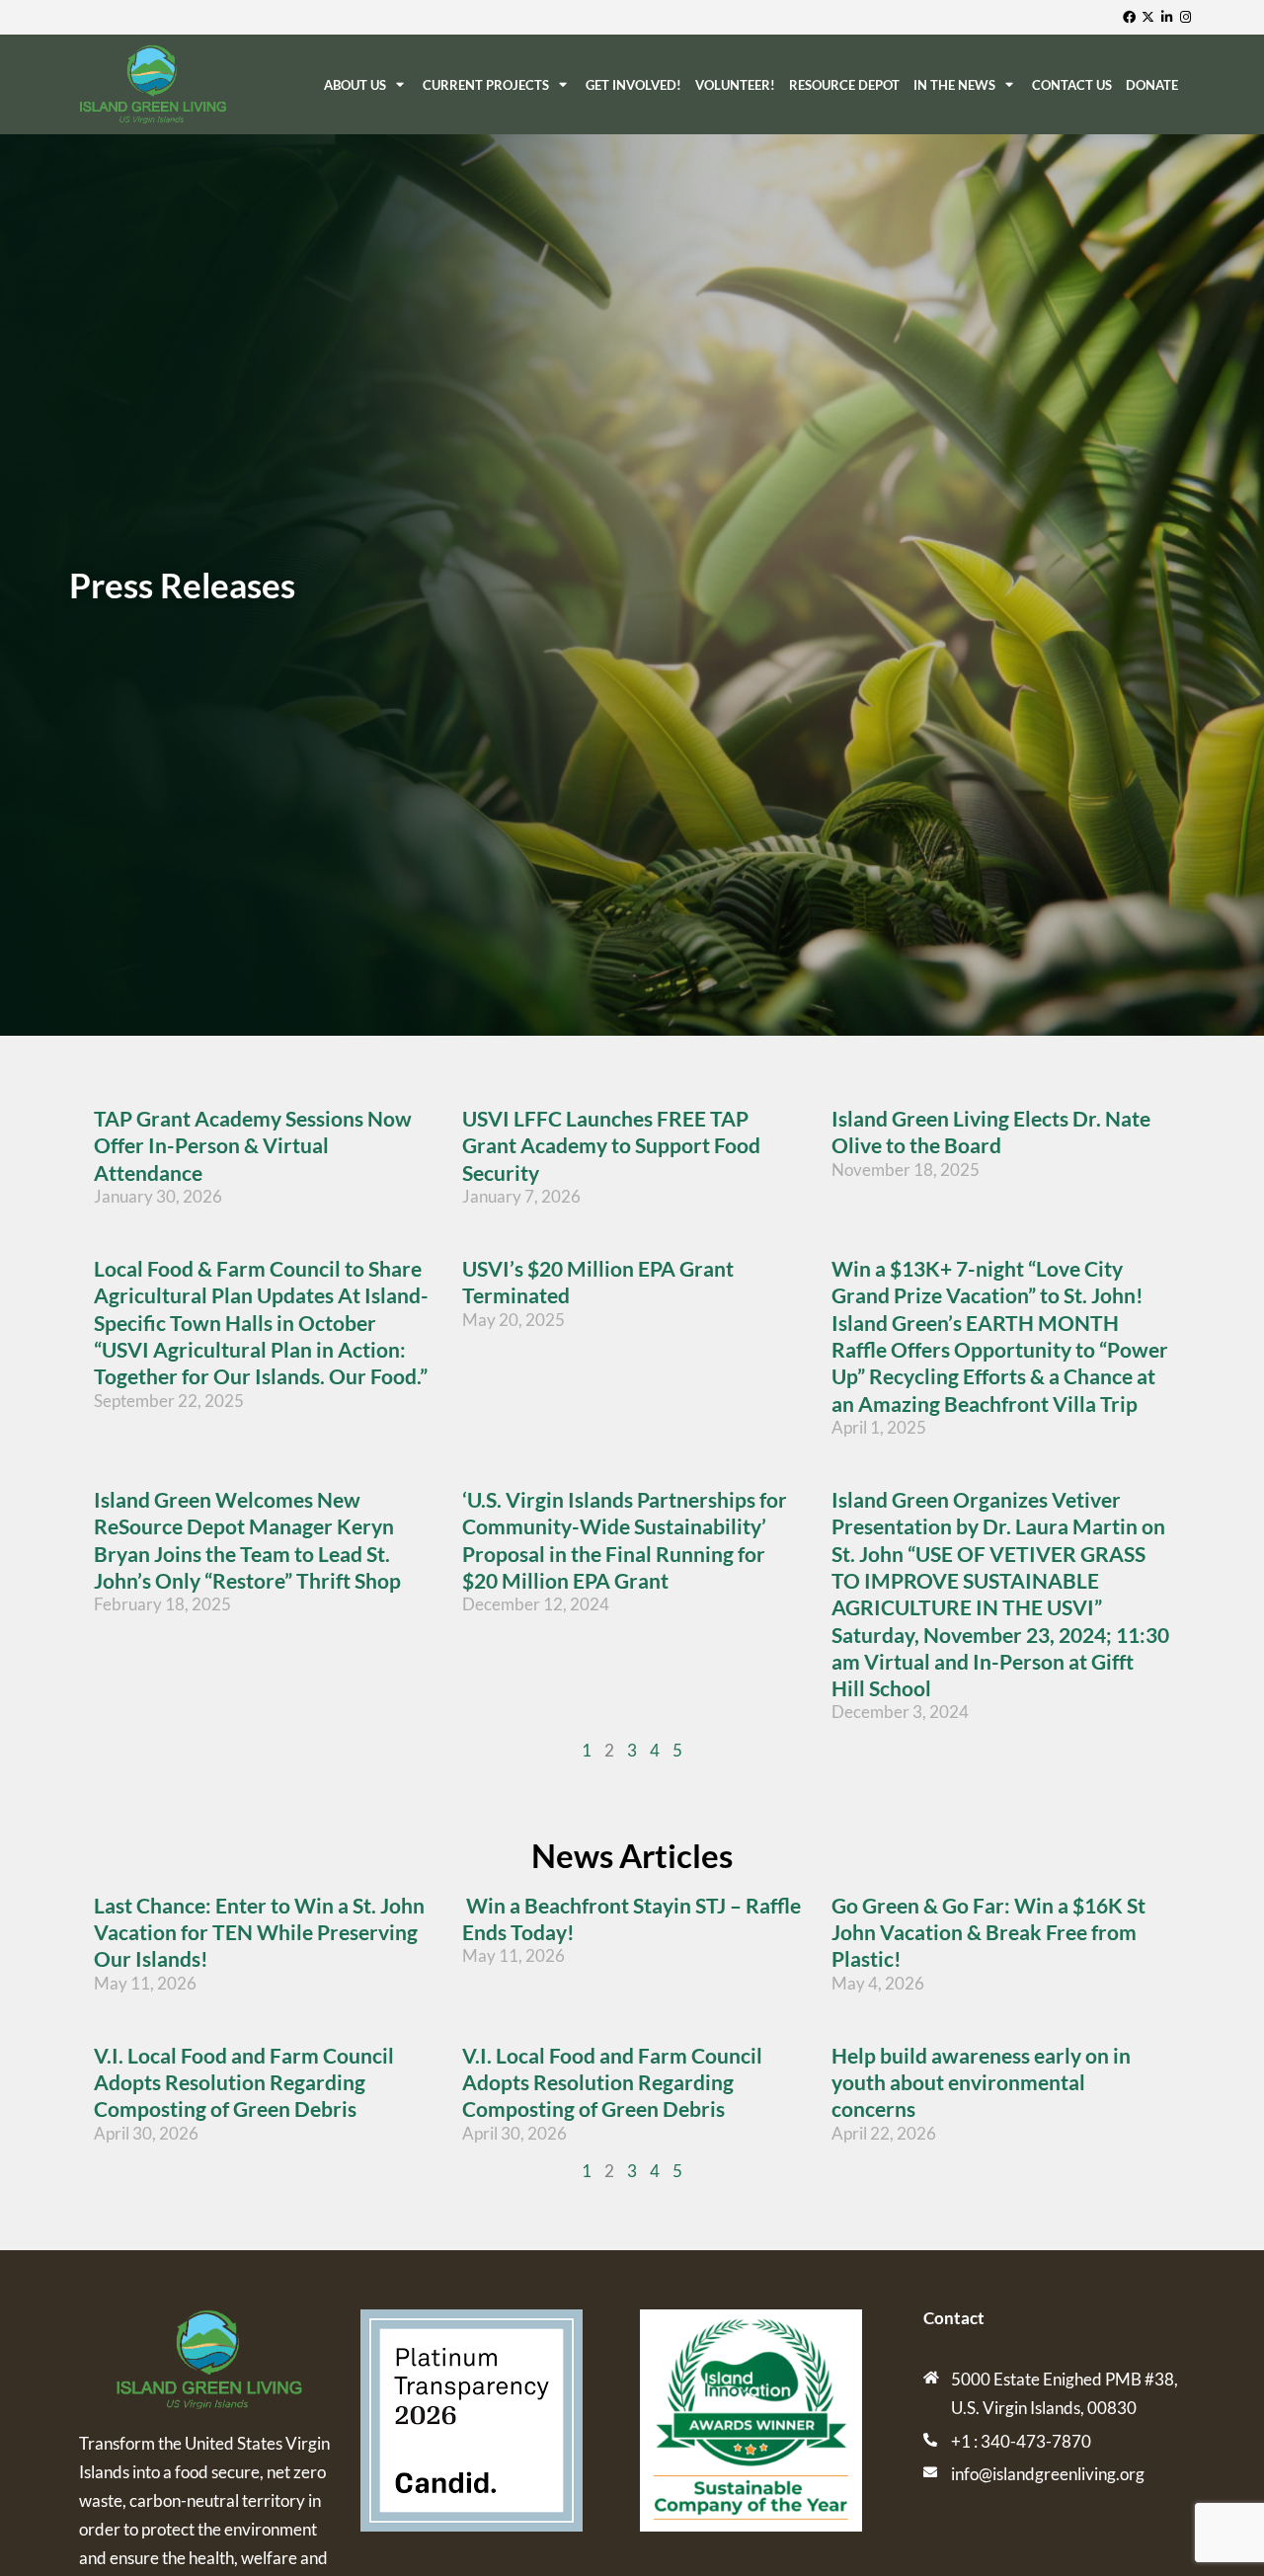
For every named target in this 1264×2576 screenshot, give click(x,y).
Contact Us (1072, 85)
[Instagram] (1187, 17)
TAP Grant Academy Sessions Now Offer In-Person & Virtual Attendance (253, 1145)
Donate (1152, 85)
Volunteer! (735, 85)
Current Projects (486, 85)
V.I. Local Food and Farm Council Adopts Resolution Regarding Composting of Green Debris (244, 2082)
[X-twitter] (1150, 17)
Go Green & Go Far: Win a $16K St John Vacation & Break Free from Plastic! (988, 1932)
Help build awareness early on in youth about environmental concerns (981, 2082)
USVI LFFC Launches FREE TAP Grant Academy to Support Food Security (611, 1145)
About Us (355, 85)
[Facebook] (1131, 17)
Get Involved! (633, 85)
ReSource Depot (844, 85)
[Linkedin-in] (1169, 17)
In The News (954, 85)
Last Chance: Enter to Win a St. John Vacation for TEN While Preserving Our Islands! (259, 1932)
